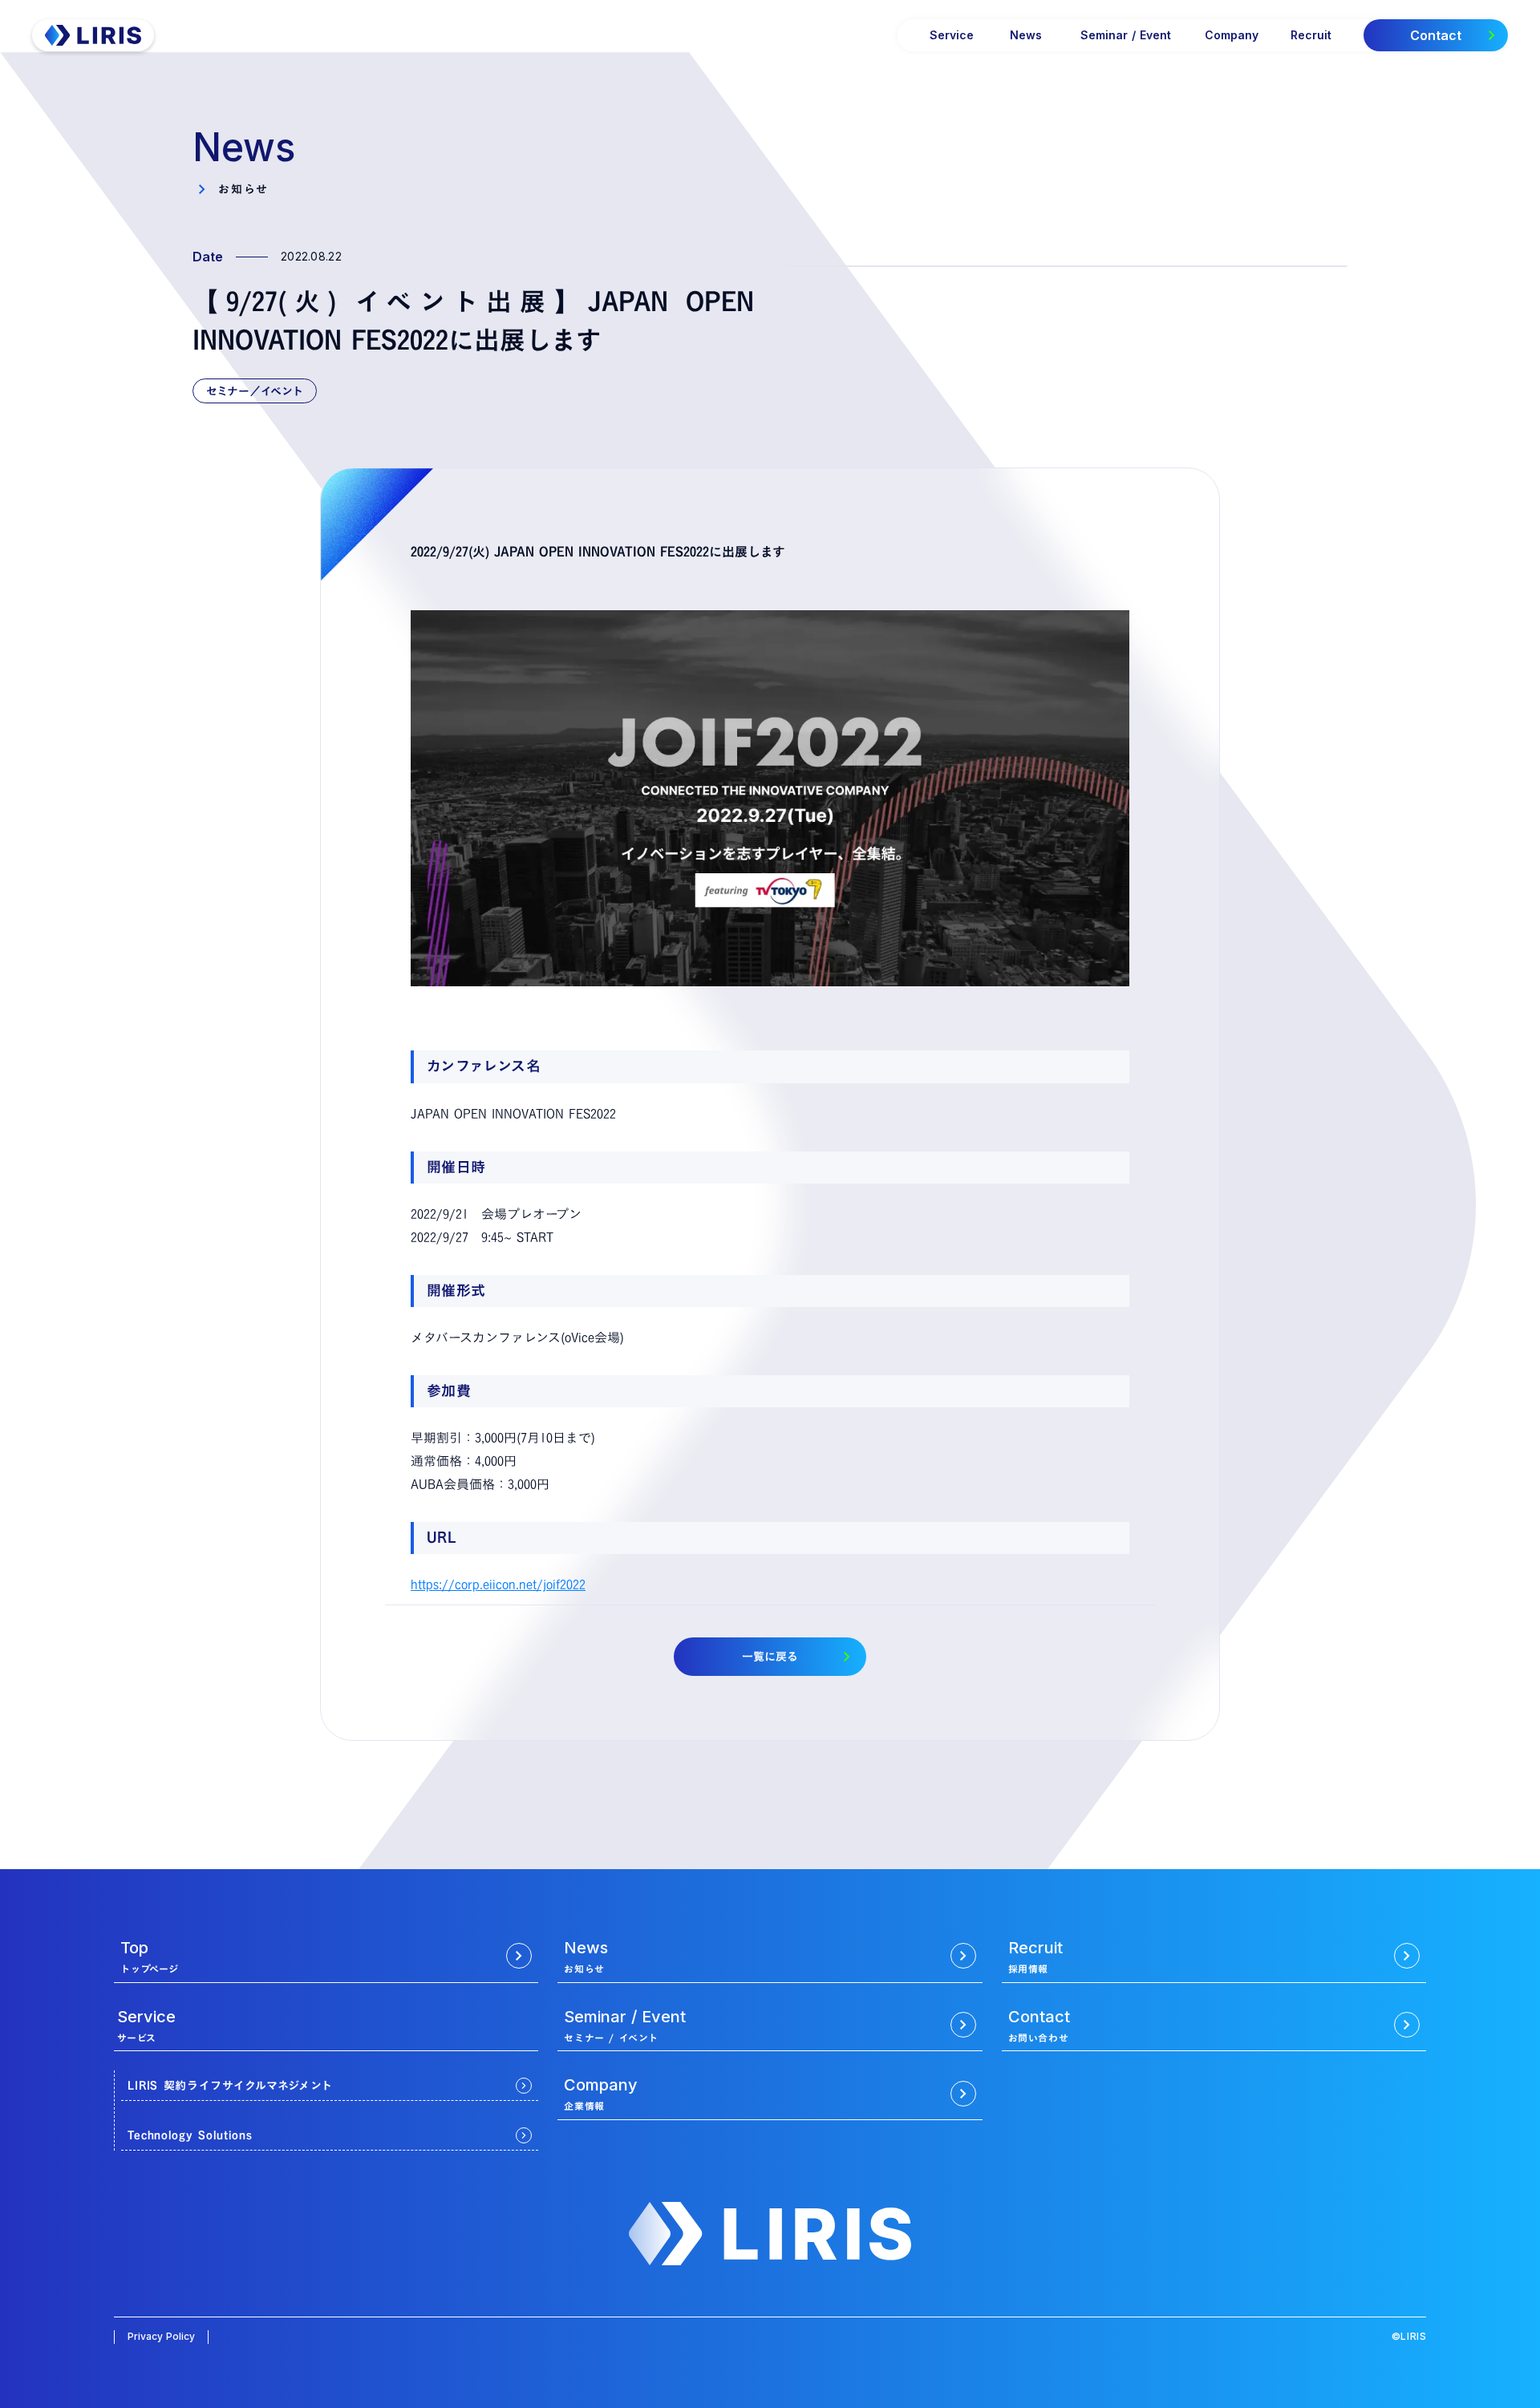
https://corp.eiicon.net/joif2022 (498, 1584)
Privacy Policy (161, 2336)
